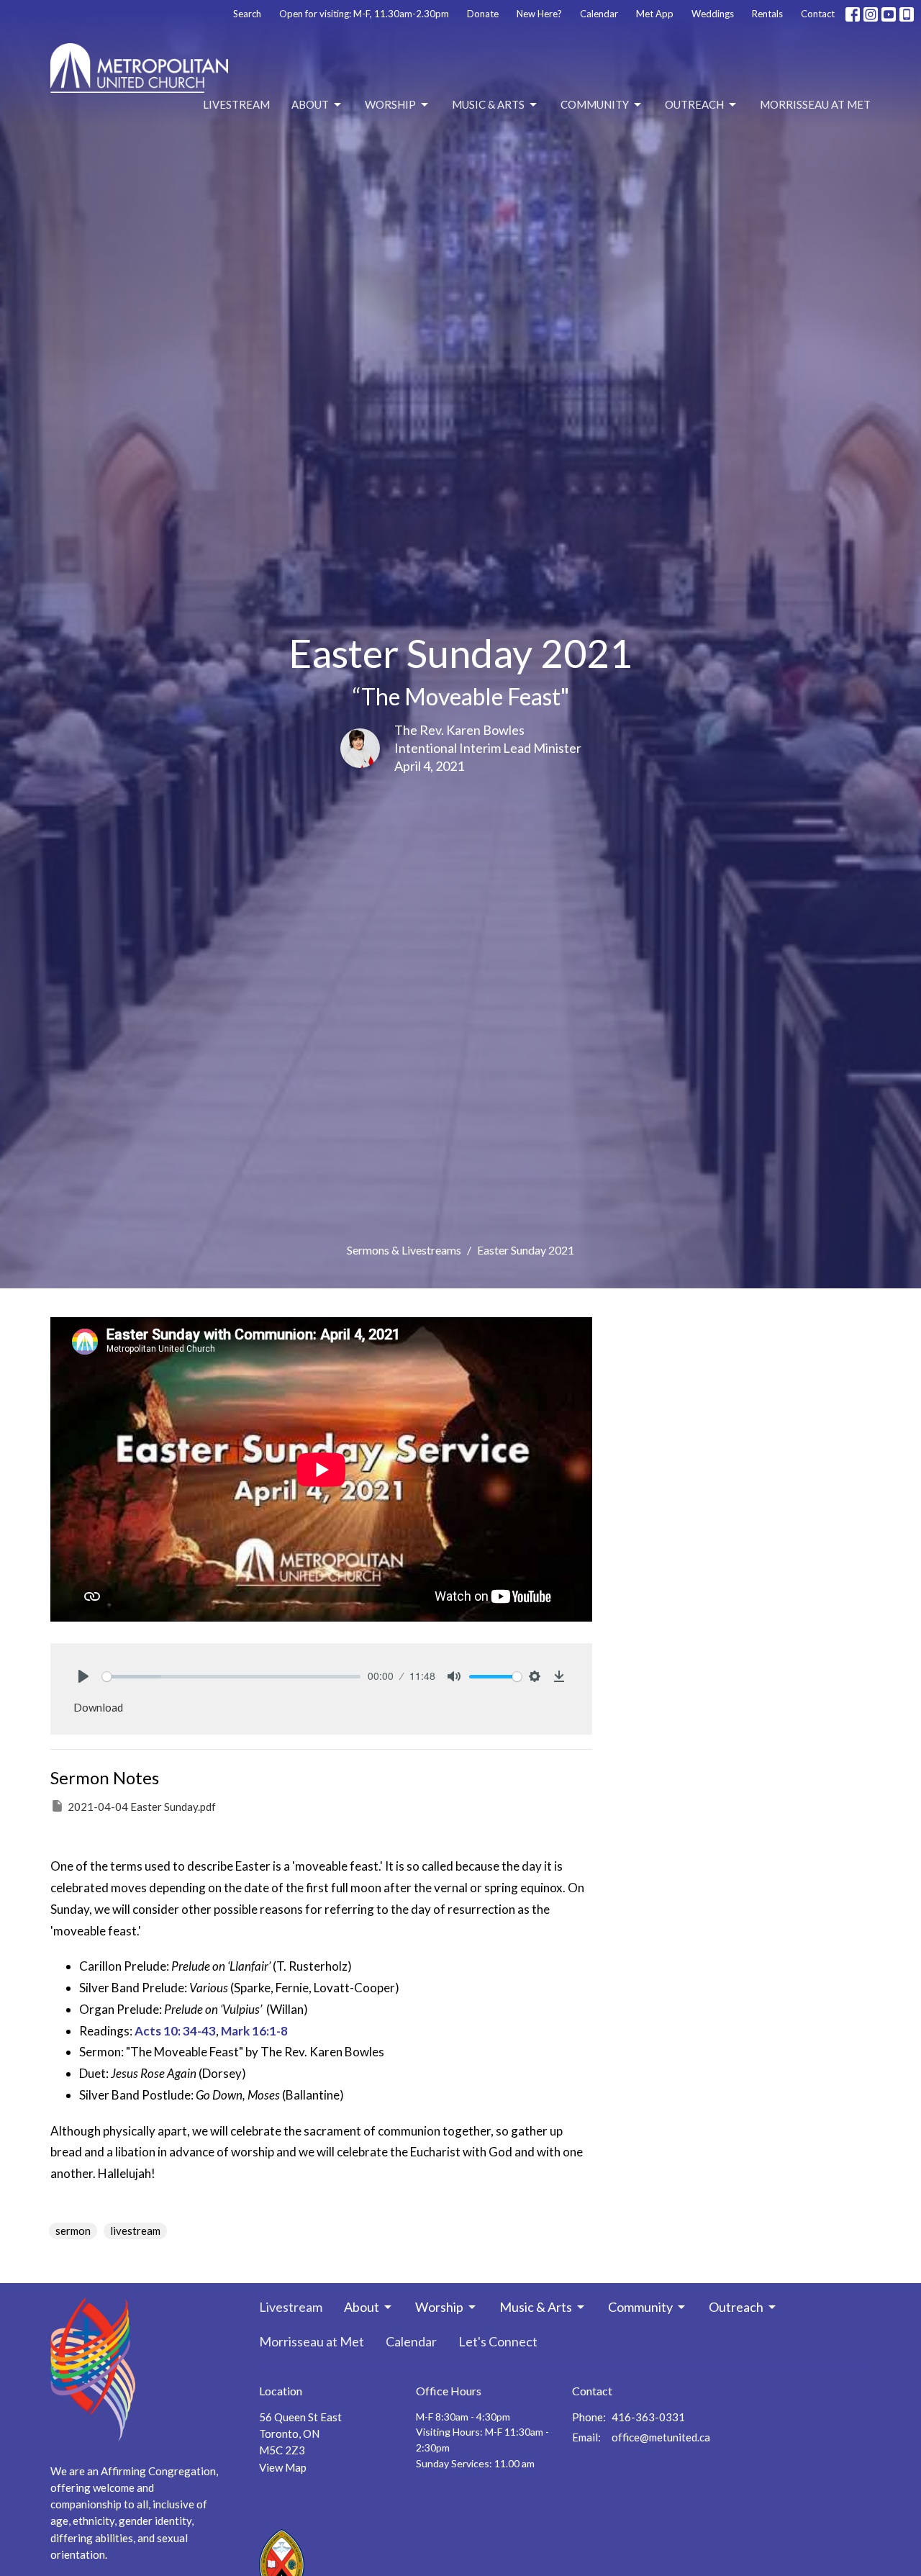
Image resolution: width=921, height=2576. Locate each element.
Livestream (236, 104)
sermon (73, 2231)
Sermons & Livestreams (404, 1250)
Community (595, 104)
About (310, 104)
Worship (390, 104)
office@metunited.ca (661, 2437)
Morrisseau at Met (815, 104)
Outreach (694, 104)
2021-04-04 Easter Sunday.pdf (142, 1807)
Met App (655, 14)
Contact (818, 14)
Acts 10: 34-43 (175, 2031)
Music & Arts (488, 104)
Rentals (767, 14)
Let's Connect (498, 2341)
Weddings (713, 14)
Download (98, 1707)
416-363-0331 (648, 2417)
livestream (135, 2231)
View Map (283, 2467)
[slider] (231, 1677)
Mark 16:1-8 (254, 2031)
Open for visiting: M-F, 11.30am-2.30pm (364, 14)
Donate (483, 14)
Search (247, 14)
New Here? (539, 14)
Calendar (599, 14)
